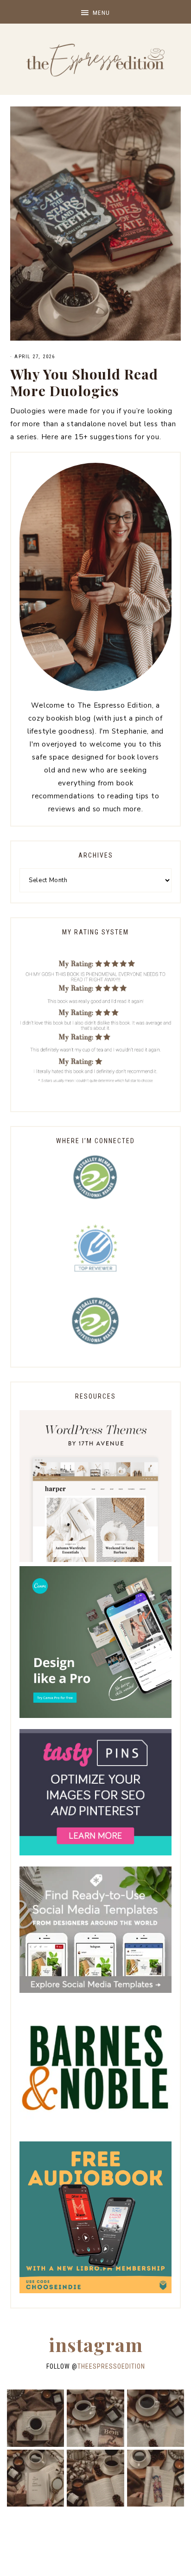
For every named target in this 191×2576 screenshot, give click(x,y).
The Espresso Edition (95, 60)
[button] (95, 12)
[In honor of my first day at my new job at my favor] (95, 2478)
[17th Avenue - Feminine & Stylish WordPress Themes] (95, 1560)
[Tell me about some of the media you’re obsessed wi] (156, 2478)
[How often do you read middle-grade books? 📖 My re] (95, 2418)
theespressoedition (111, 2366)
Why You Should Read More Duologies (84, 382)
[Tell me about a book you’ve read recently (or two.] (156, 2418)
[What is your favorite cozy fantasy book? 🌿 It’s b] (35, 2478)
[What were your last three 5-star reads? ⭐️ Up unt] (35, 2418)
